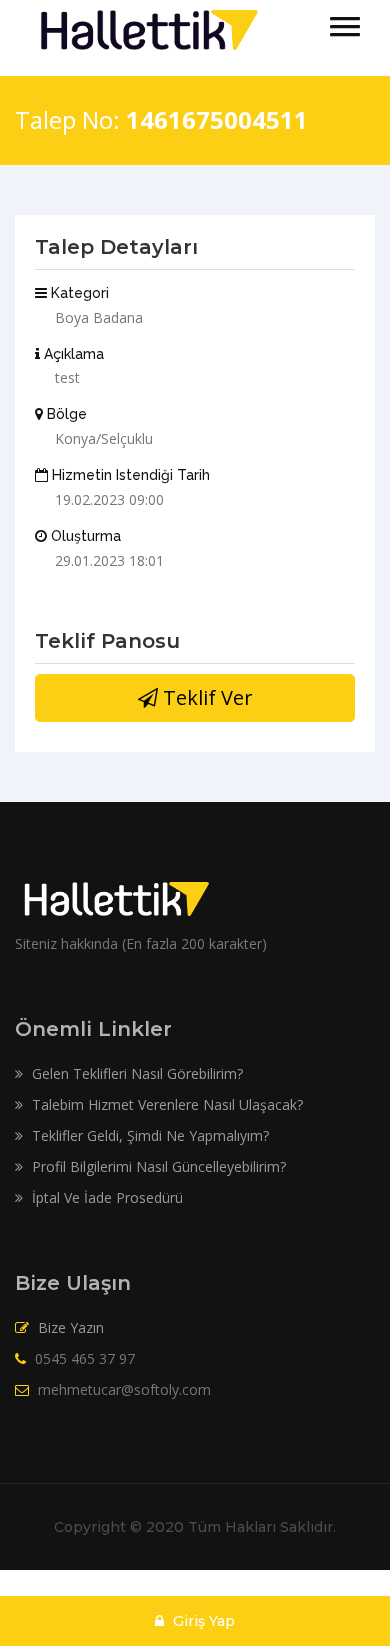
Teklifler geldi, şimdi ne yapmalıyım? (148, 1135)
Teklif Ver (205, 697)
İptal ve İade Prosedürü (105, 1197)
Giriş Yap (202, 1621)
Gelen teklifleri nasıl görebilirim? (135, 1073)
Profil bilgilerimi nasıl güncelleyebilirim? (157, 1166)
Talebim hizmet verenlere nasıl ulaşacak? (165, 1104)
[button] (345, 26)
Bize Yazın (71, 1327)
